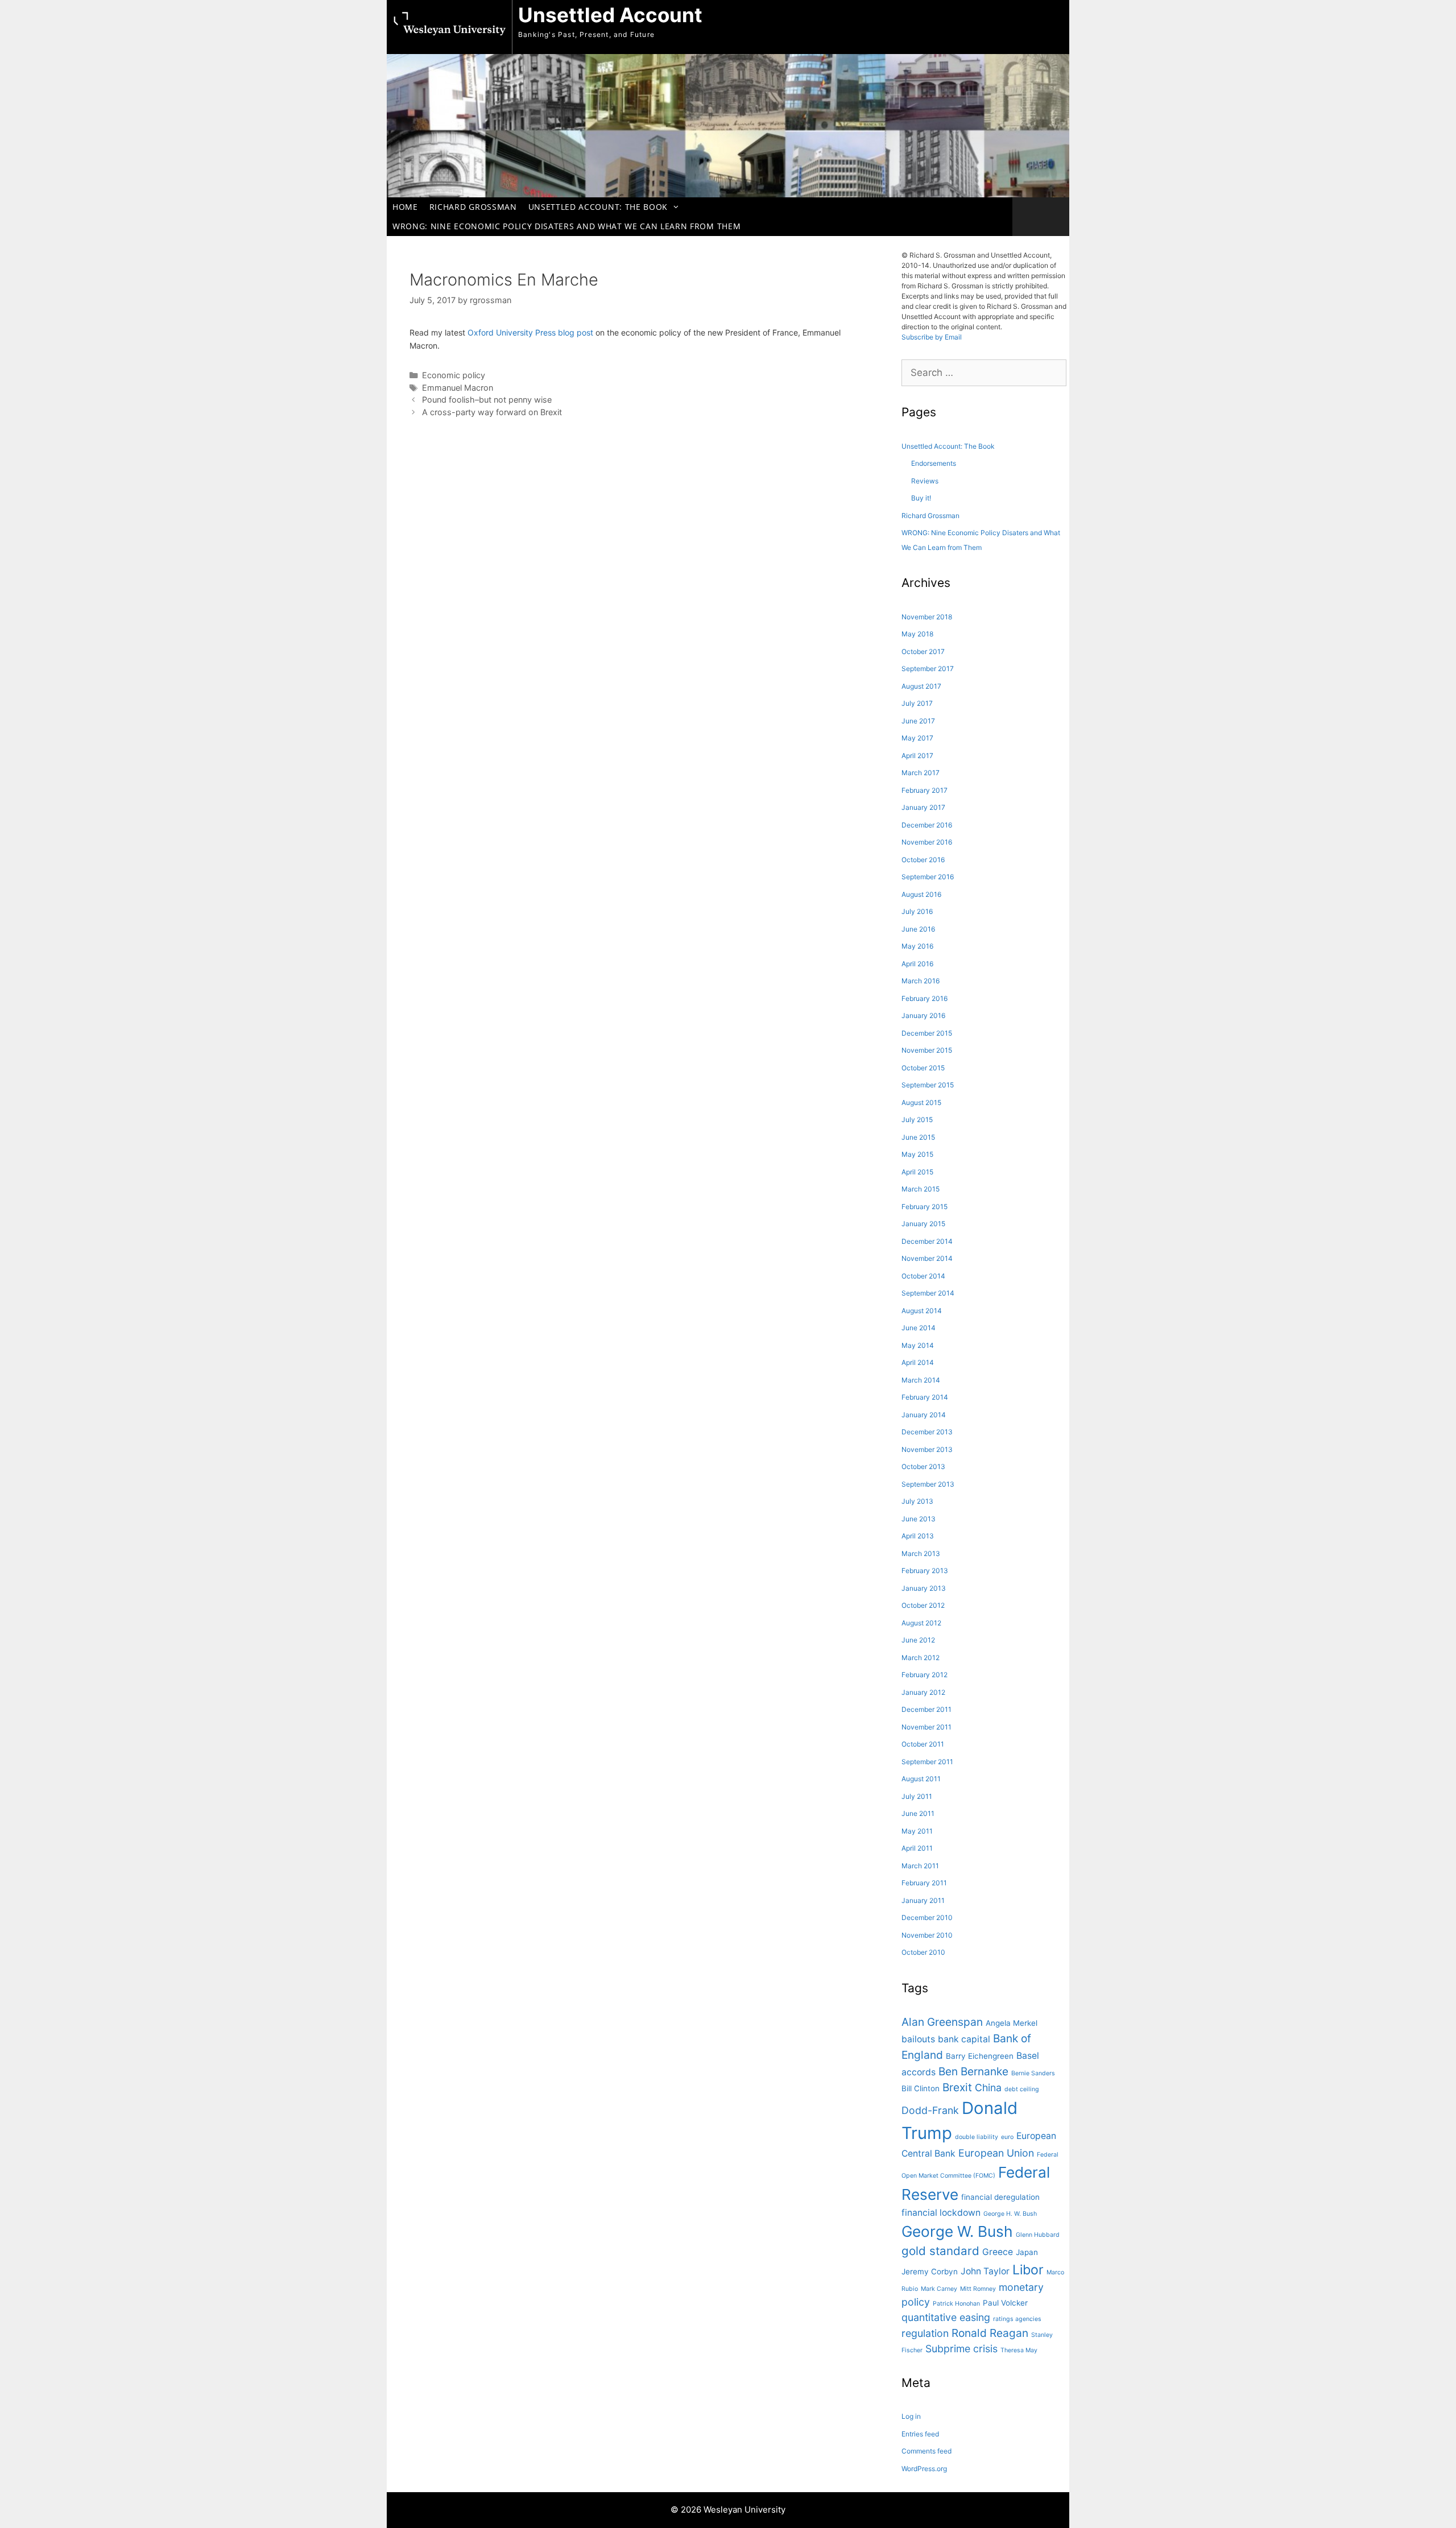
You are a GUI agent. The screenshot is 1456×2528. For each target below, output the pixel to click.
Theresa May (1019, 2350)
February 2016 (925, 998)
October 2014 (923, 1276)
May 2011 (917, 1831)
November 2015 (927, 1050)
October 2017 (923, 651)
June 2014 (919, 1328)
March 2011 (920, 1866)
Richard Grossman (473, 207)
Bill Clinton (921, 2088)
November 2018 (927, 617)
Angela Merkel (1012, 2023)
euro (1007, 2137)
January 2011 (923, 1900)
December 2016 (927, 825)
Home (405, 207)
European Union (996, 2153)
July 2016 (917, 911)
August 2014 (922, 1311)
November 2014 (927, 1258)
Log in (911, 2416)
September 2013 (928, 1484)
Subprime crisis (961, 2349)
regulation (925, 2333)
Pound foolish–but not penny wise (487, 400)
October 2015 (923, 1068)
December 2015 (927, 1033)
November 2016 (927, 842)
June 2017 (918, 721)
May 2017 (917, 738)
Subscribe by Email (932, 337)
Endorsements (934, 463)
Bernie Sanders (1033, 2073)
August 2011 (921, 1779)
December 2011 (926, 1709)
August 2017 (921, 686)
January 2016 (923, 1015)
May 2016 (917, 946)
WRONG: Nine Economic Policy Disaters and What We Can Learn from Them (566, 226)
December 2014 (927, 1241)
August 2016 (921, 894)
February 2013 (925, 1571)
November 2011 (926, 1727)
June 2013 (919, 1519)
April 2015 (917, 1172)
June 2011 (918, 1813)
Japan (1027, 2252)
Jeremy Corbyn (930, 2272)
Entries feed (920, 2434)
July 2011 (917, 1796)
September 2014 (928, 1293)
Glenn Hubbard (1038, 2235)
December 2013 (927, 1432)
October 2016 (923, 860)
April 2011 (917, 1848)
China (988, 2088)
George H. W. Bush (1010, 2214)
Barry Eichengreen (980, 2056)
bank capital (964, 2039)
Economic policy (454, 375)
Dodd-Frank (930, 2110)
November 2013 (927, 1449)
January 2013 (924, 1588)
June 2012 (918, 1640)
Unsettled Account (610, 15)
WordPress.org (924, 2469)
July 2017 (917, 703)
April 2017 (917, 756)
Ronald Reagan (990, 2333)
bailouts (918, 2039)
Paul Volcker (1005, 2303)
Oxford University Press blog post (530, 332)
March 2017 (921, 773)
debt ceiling (1022, 2089)
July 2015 (917, 1120)
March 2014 (921, 1380)
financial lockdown (941, 2213)
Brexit (957, 2087)
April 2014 (918, 1362)
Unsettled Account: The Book (598, 207)
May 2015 (917, 1154)
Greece (998, 2252)
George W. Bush (957, 2231)
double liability (977, 2137)
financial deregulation (1000, 2197)
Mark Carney (939, 2289)
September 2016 (928, 877)
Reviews (925, 481)
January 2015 (923, 1224)
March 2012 (921, 1658)
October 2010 (923, 1952)
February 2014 (925, 1397)
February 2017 (925, 790)
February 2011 (924, 1883)
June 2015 (918, 1137)
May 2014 (918, 1345)
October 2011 (923, 1744)
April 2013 (918, 1536)
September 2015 (928, 1085)
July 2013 (917, 1501)
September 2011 (927, 1762)
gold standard (940, 2251)
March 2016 (921, 981)
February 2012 (925, 1675)
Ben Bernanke (973, 2071)
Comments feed (926, 2451)
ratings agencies (1017, 2319)
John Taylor (985, 2271)
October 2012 (923, 1605)
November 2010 (927, 1935)
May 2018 (917, 634)
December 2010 (927, 1917)
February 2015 (925, 1207)
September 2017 (928, 669)
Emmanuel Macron (458, 388)
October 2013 (923, 1466)
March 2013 (921, 1553)
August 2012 (921, 1623)
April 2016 (917, 964)
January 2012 (923, 1692)
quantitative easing (946, 2317)
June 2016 (918, 929)
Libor (1028, 2270)
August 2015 (921, 1102)
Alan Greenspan (942, 2022)
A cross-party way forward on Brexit (492, 412)
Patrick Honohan (956, 2304)
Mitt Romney (978, 2289)
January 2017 (923, 807)
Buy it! (921, 498)
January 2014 (924, 1415)
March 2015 (921, 1189)
